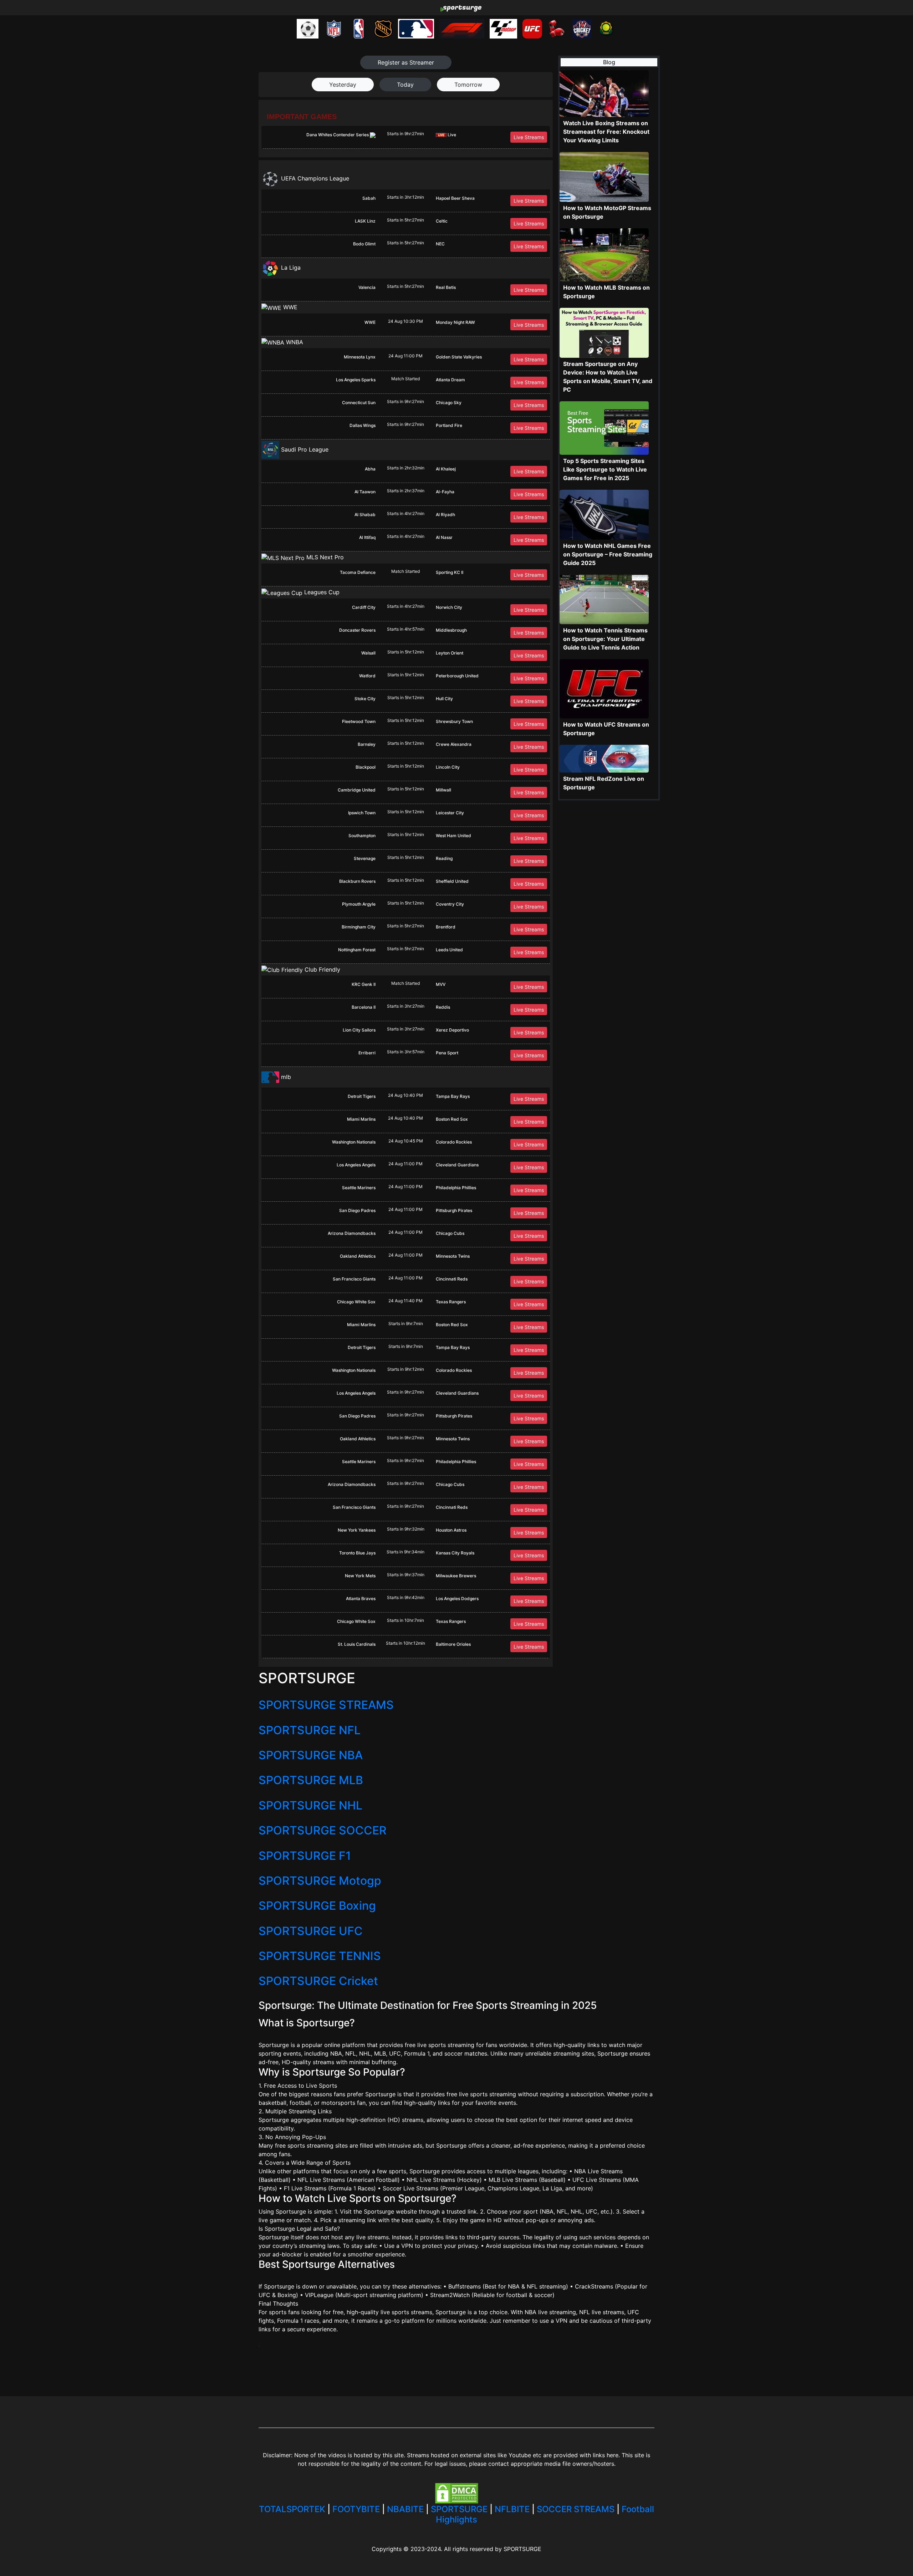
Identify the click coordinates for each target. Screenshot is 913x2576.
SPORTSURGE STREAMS (326, 1705)
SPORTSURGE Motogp (320, 1881)
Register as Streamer (406, 62)
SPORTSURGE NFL (310, 1730)
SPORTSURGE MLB (311, 1780)
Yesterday (343, 85)
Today (405, 85)
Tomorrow (468, 85)
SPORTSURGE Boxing (317, 1906)
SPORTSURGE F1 (305, 1856)
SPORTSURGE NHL (310, 1805)
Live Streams (529, 137)
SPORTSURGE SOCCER (323, 1830)
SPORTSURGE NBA (311, 1755)
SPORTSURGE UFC (311, 1931)
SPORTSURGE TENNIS (320, 1956)
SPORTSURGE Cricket (318, 1981)
